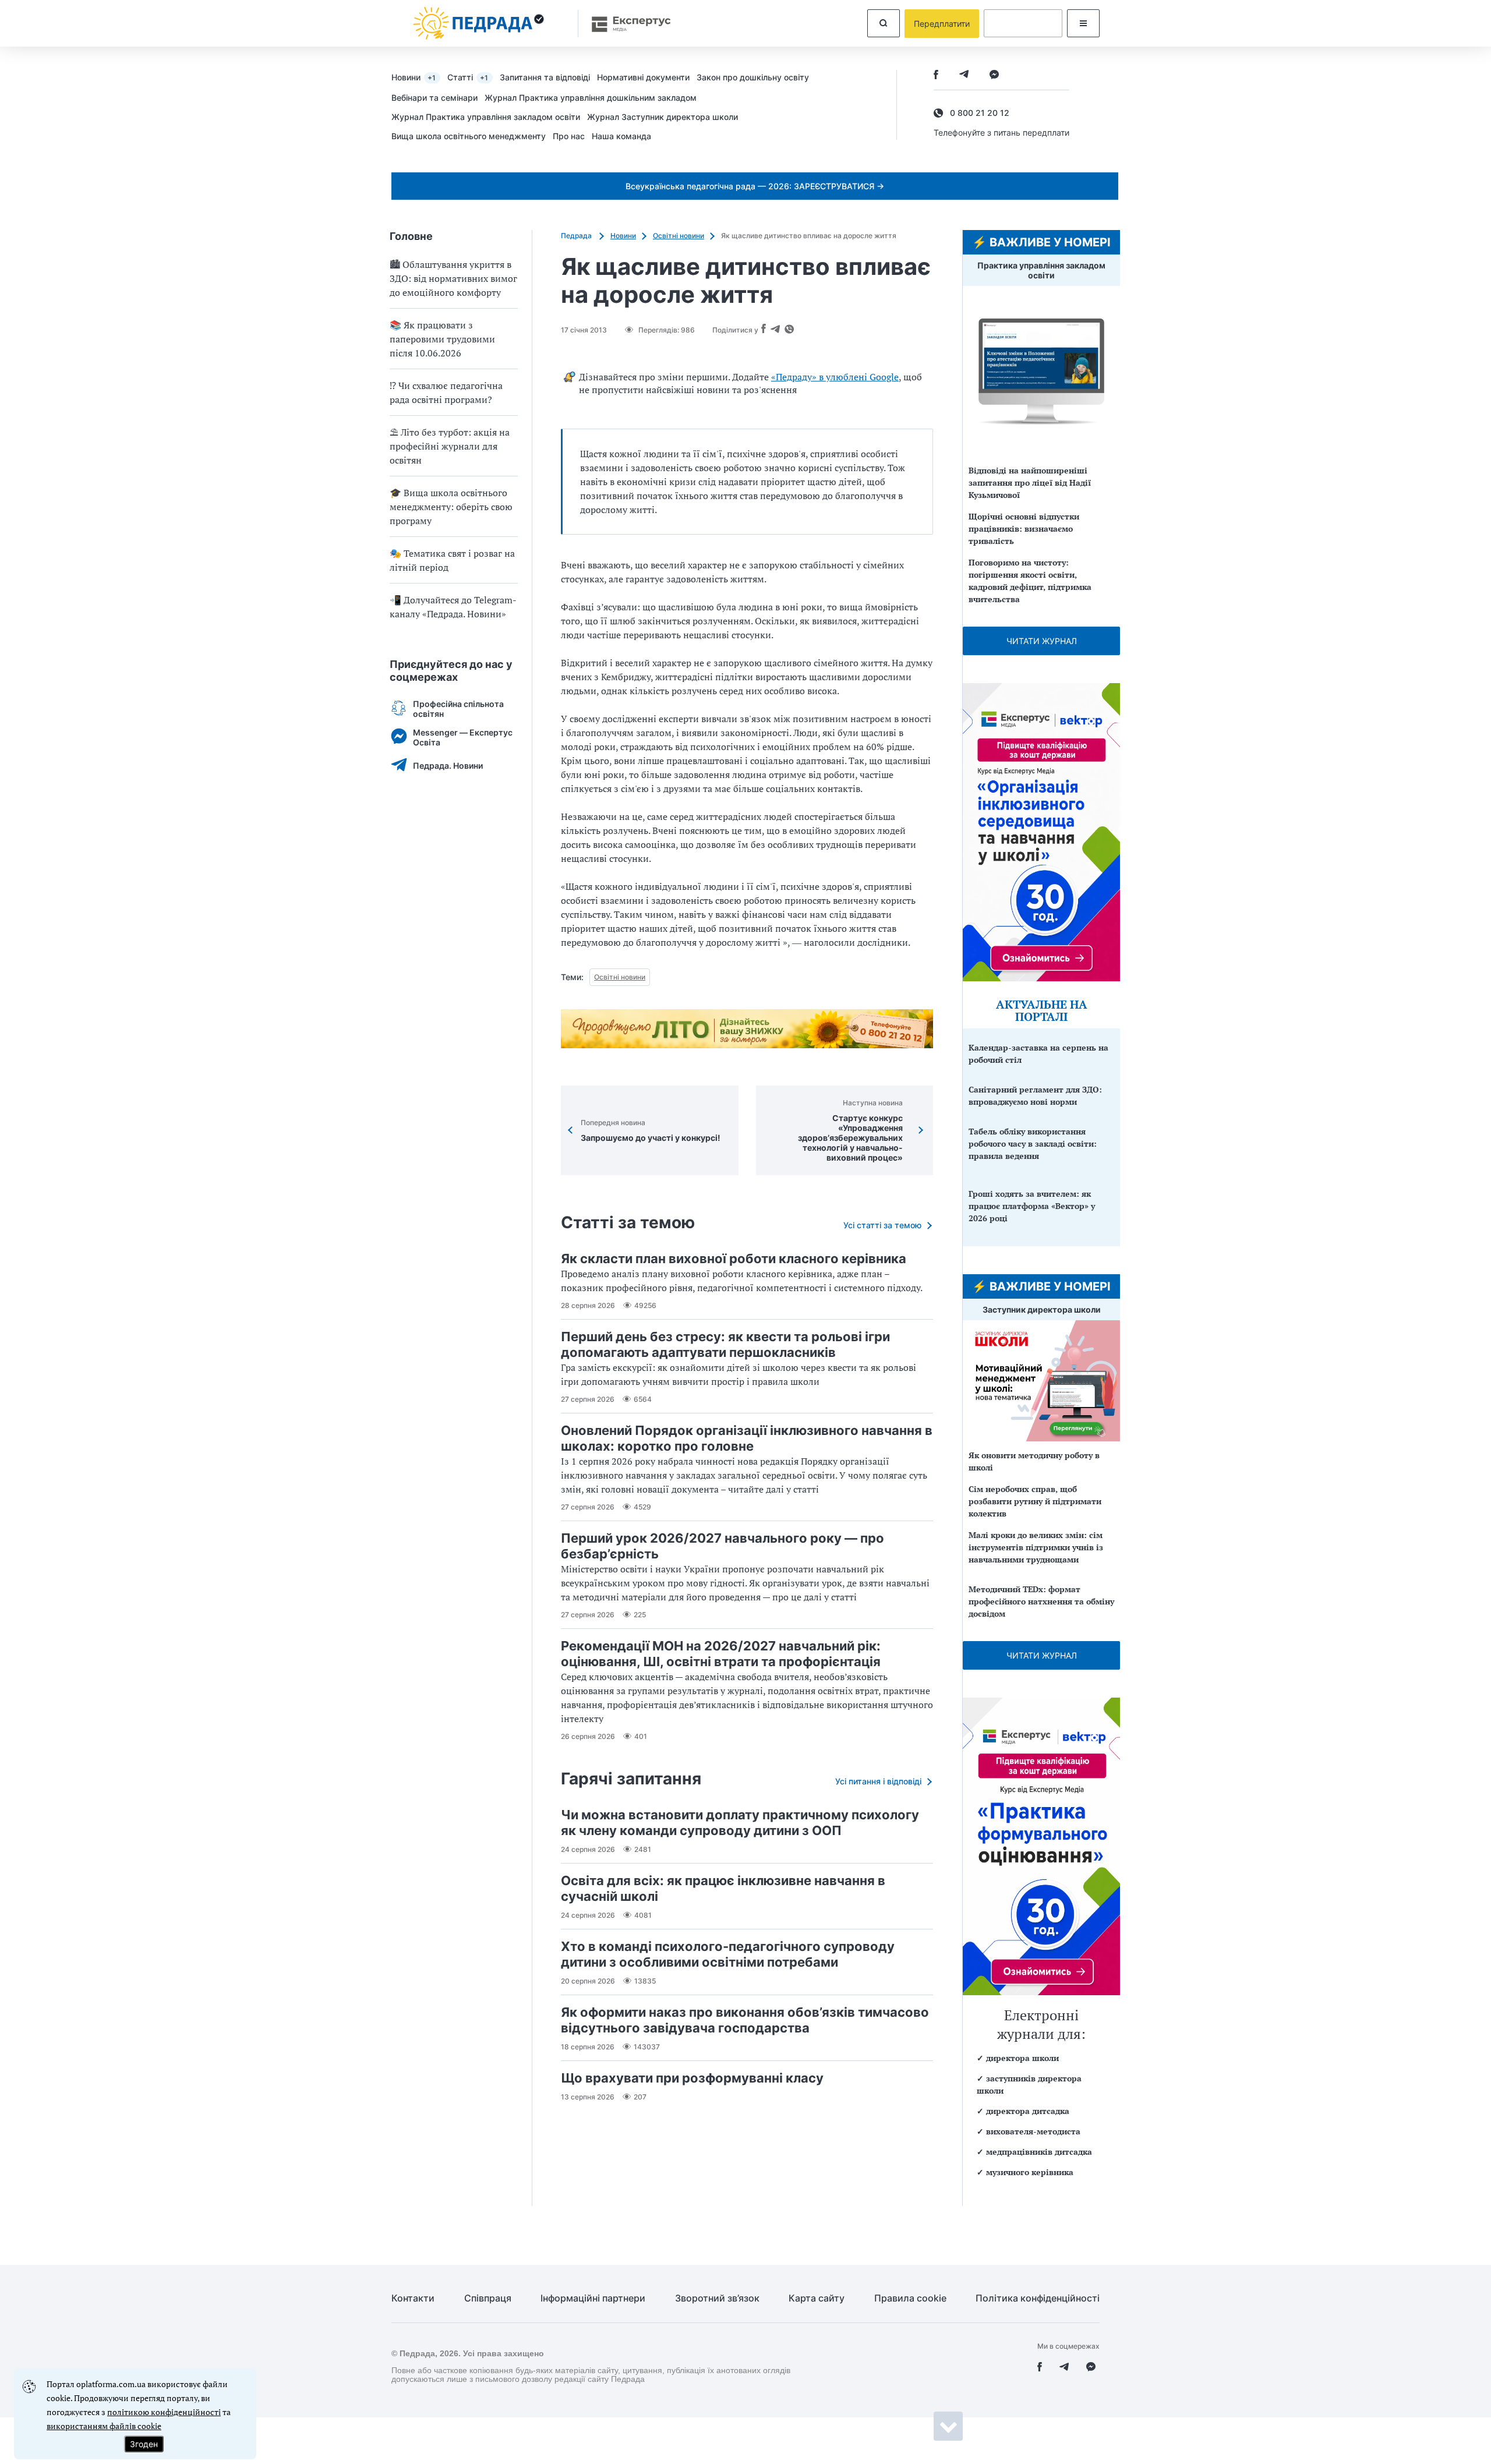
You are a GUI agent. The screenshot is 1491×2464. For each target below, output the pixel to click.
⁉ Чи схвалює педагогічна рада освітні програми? (446, 393)
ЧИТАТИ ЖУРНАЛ (1042, 641)
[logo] (479, 23)
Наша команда (621, 136)
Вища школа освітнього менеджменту (469, 136)
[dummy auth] (1023, 23)
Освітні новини (679, 236)
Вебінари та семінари (434, 98)
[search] (884, 23)
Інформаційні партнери (593, 2298)
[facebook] (936, 75)
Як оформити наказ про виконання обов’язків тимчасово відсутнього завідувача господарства (745, 2020)
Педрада (577, 236)
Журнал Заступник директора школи (663, 117)
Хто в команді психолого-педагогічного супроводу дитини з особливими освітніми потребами (728, 1954)
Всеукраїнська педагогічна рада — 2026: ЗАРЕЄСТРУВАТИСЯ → (755, 186)
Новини (414, 77)
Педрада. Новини (448, 766)
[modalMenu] (1083, 23)
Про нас (569, 136)
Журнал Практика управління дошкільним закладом (591, 98)
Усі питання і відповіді (878, 1781)
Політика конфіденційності (1038, 2298)
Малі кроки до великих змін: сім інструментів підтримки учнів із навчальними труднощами (1036, 1547)
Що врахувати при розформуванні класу (692, 2078)
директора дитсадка (1028, 2111)
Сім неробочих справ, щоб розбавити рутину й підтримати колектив (1035, 1501)
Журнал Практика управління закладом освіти (486, 117)
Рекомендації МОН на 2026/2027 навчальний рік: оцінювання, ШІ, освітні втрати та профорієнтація (721, 1654)
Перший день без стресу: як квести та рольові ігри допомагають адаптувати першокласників (725, 1344)
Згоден (144, 2444)
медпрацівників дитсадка (1039, 2152)
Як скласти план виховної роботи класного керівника (734, 1258)
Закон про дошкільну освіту (753, 77)
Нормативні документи (643, 77)
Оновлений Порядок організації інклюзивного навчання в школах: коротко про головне (747, 1438)
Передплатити (942, 24)
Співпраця (488, 2298)
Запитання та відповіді (545, 77)
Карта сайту (817, 2298)
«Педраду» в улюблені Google (835, 377)
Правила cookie (910, 2298)
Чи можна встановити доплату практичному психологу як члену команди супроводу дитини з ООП (740, 1823)
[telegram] (964, 75)
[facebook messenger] (994, 75)
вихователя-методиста (1033, 2131)
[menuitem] (419, 77)
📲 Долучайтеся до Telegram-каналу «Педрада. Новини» (453, 607)
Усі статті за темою (882, 1225)
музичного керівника (1030, 2172)
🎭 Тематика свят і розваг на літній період (452, 560)
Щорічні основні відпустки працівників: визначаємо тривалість (1024, 528)
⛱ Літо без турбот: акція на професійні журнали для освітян (450, 446)
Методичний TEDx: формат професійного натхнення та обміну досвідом (1041, 1601)
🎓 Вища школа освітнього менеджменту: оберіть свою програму (451, 507)
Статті (468, 77)
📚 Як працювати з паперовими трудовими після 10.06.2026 (442, 339)
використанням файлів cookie (104, 2426)
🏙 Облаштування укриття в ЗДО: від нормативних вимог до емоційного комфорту (453, 278)
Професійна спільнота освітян (458, 709)
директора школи (1022, 2058)
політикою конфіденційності (164, 2412)
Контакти (413, 2298)
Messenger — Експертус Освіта (463, 737)
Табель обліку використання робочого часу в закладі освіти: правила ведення (1033, 1143)
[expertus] (626, 24)
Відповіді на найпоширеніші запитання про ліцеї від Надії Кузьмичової (1030, 482)
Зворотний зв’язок (717, 2298)
